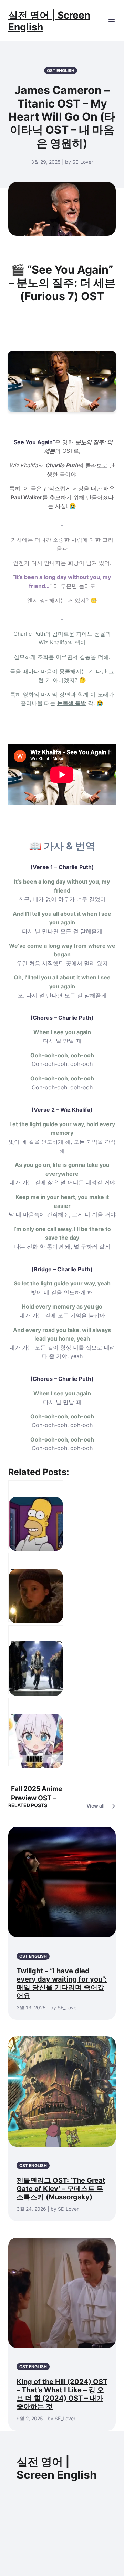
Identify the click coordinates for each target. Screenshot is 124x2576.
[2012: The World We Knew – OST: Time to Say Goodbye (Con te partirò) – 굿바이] (36, 1660)
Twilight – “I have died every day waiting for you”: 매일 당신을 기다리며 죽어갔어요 (62, 1983)
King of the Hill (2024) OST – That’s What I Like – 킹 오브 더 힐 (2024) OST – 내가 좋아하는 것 (62, 2394)
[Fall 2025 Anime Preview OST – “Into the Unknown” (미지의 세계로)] (36, 1732)
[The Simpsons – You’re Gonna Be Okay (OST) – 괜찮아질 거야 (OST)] (36, 1515)
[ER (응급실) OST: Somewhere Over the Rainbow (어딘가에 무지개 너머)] (36, 1587)
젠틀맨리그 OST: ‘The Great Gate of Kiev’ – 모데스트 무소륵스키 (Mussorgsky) (61, 2189)
